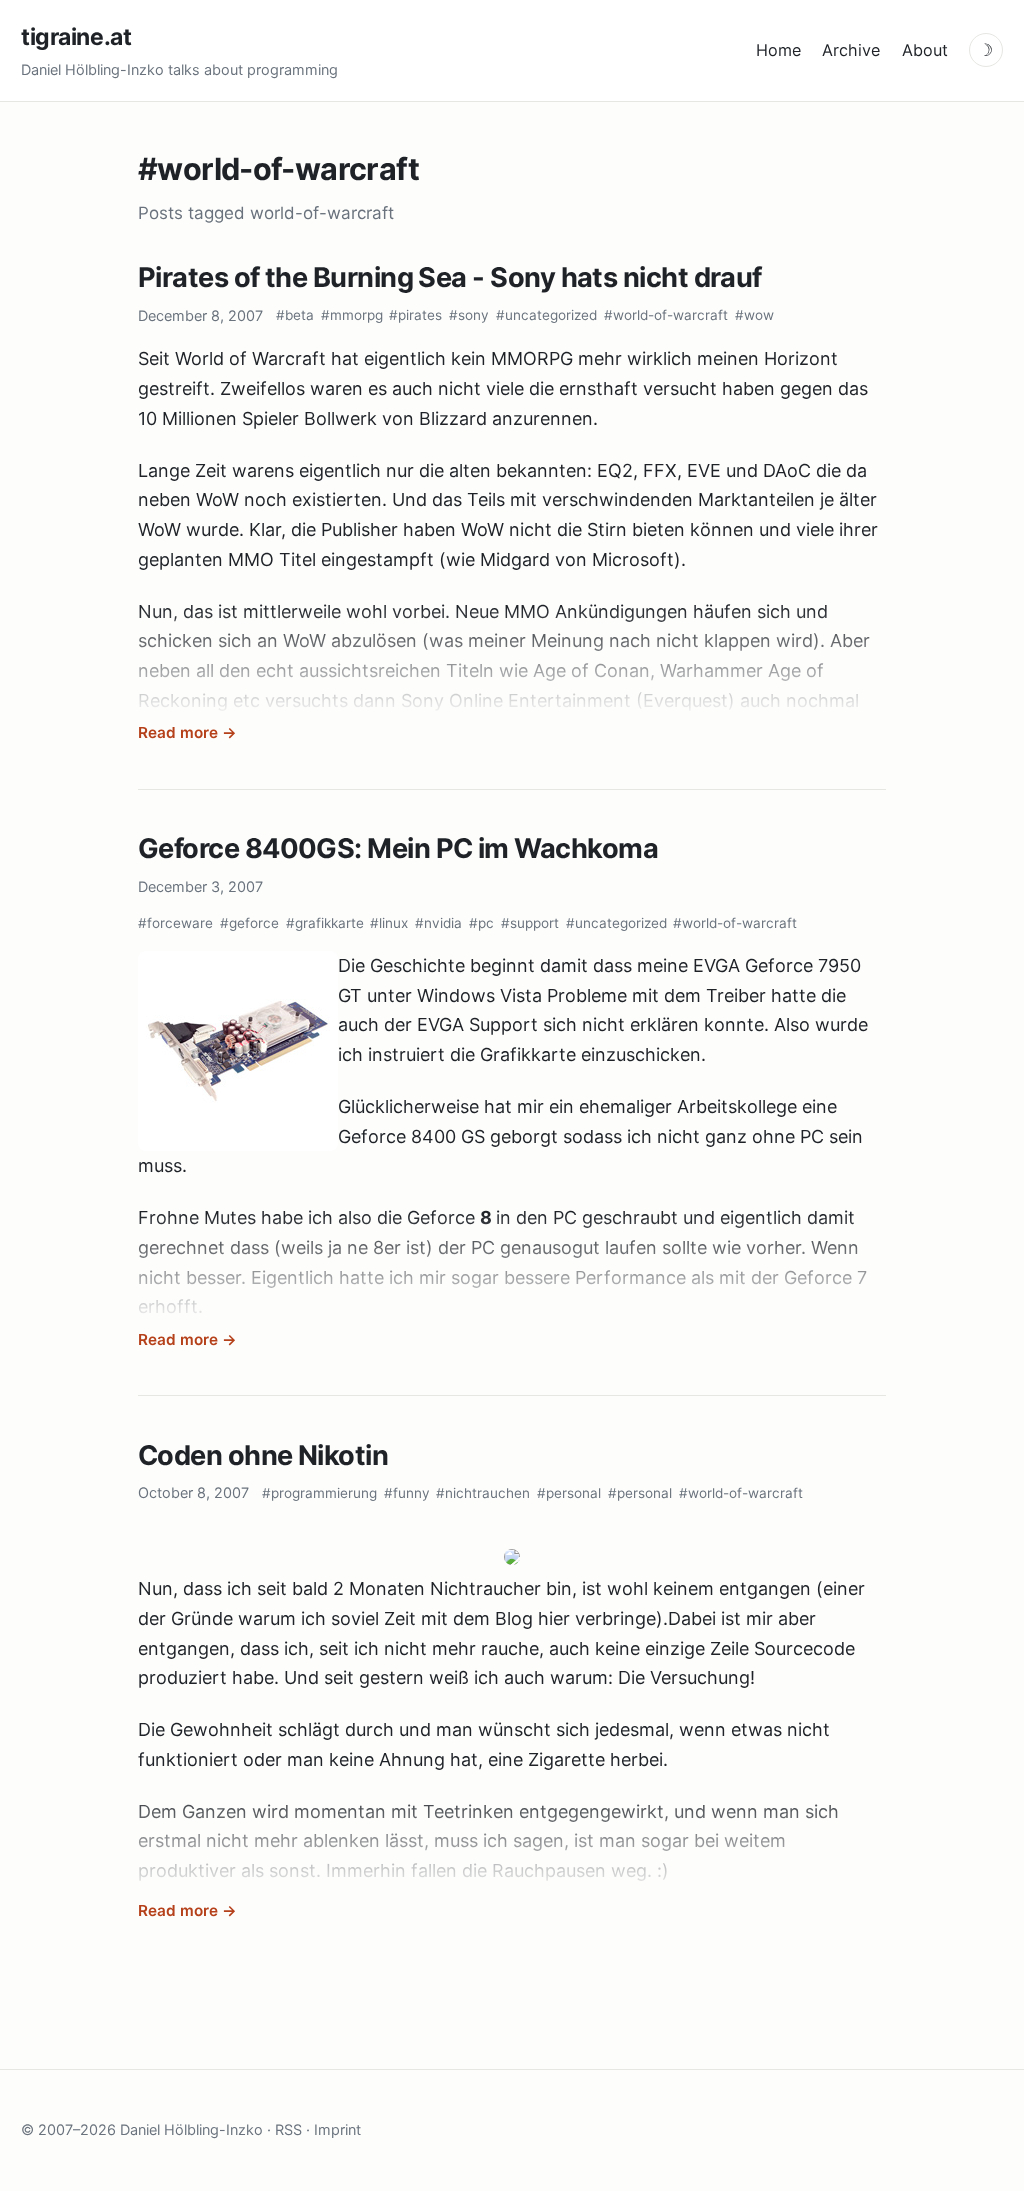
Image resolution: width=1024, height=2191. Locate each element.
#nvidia (438, 923)
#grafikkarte (325, 923)
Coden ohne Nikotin (263, 1455)
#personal (569, 1493)
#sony (469, 315)
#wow (754, 315)
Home (778, 50)
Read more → (187, 732)
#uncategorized (546, 315)
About (925, 50)
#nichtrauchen (483, 1493)
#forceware (175, 923)
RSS (288, 2129)
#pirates (415, 315)
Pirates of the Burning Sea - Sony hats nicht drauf (450, 277)
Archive (851, 50)
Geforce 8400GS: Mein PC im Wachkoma (398, 848)
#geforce (249, 923)
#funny (407, 1493)
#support (530, 923)
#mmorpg (352, 315)
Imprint (337, 2129)
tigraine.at (76, 37)
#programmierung (319, 1493)
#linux (389, 923)
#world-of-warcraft (666, 315)
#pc (481, 923)
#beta (295, 315)
